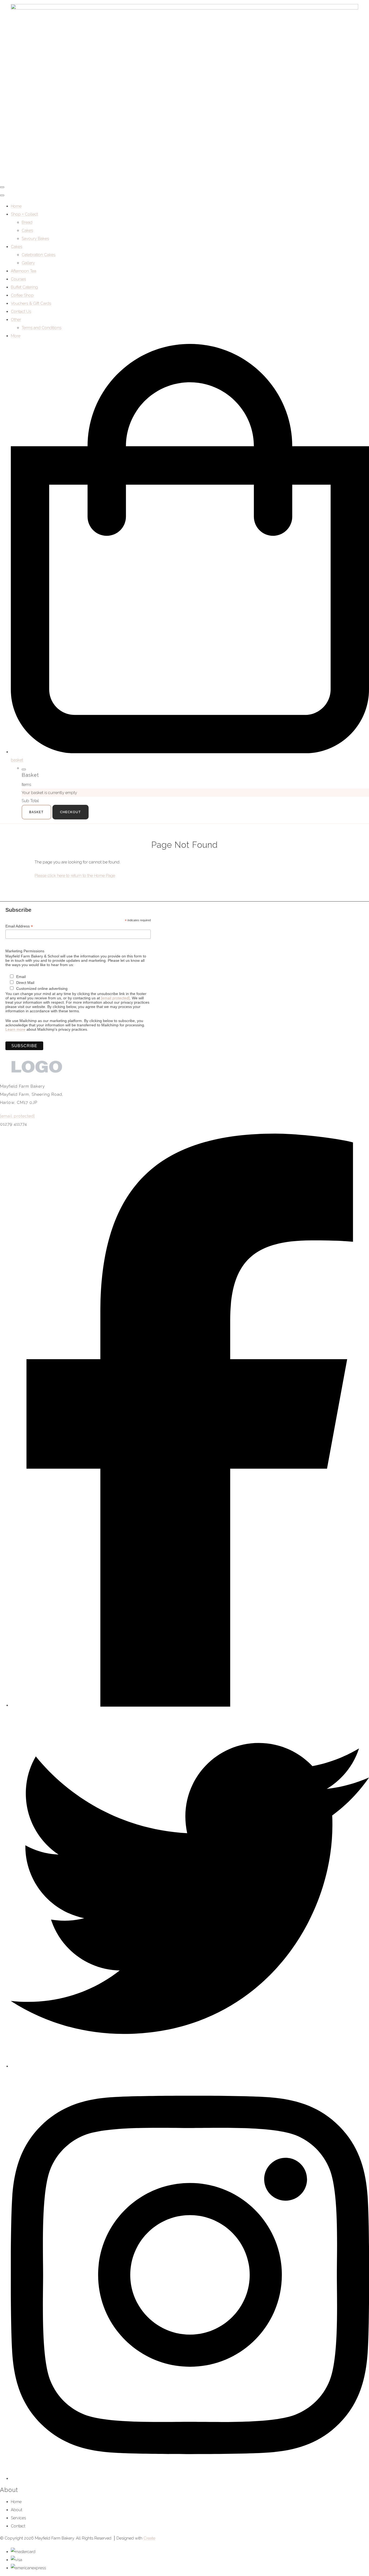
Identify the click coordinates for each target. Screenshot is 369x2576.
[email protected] (115, 998)
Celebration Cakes (38, 255)
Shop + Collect (24, 214)
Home (16, 206)
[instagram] (190, 2478)
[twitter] (190, 2066)
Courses (18, 279)
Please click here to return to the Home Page (75, 876)
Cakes (27, 230)
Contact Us (21, 311)
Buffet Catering (24, 287)
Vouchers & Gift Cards (31, 303)
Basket (36, 812)
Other (16, 320)
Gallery (28, 263)
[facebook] (190, 1705)
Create (149, 2538)
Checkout (71, 812)
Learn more (15, 1029)
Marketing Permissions (25, 951)
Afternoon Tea (24, 271)
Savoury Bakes (35, 239)
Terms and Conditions (41, 328)
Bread (27, 222)
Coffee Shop (22, 295)
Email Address (19, 926)
